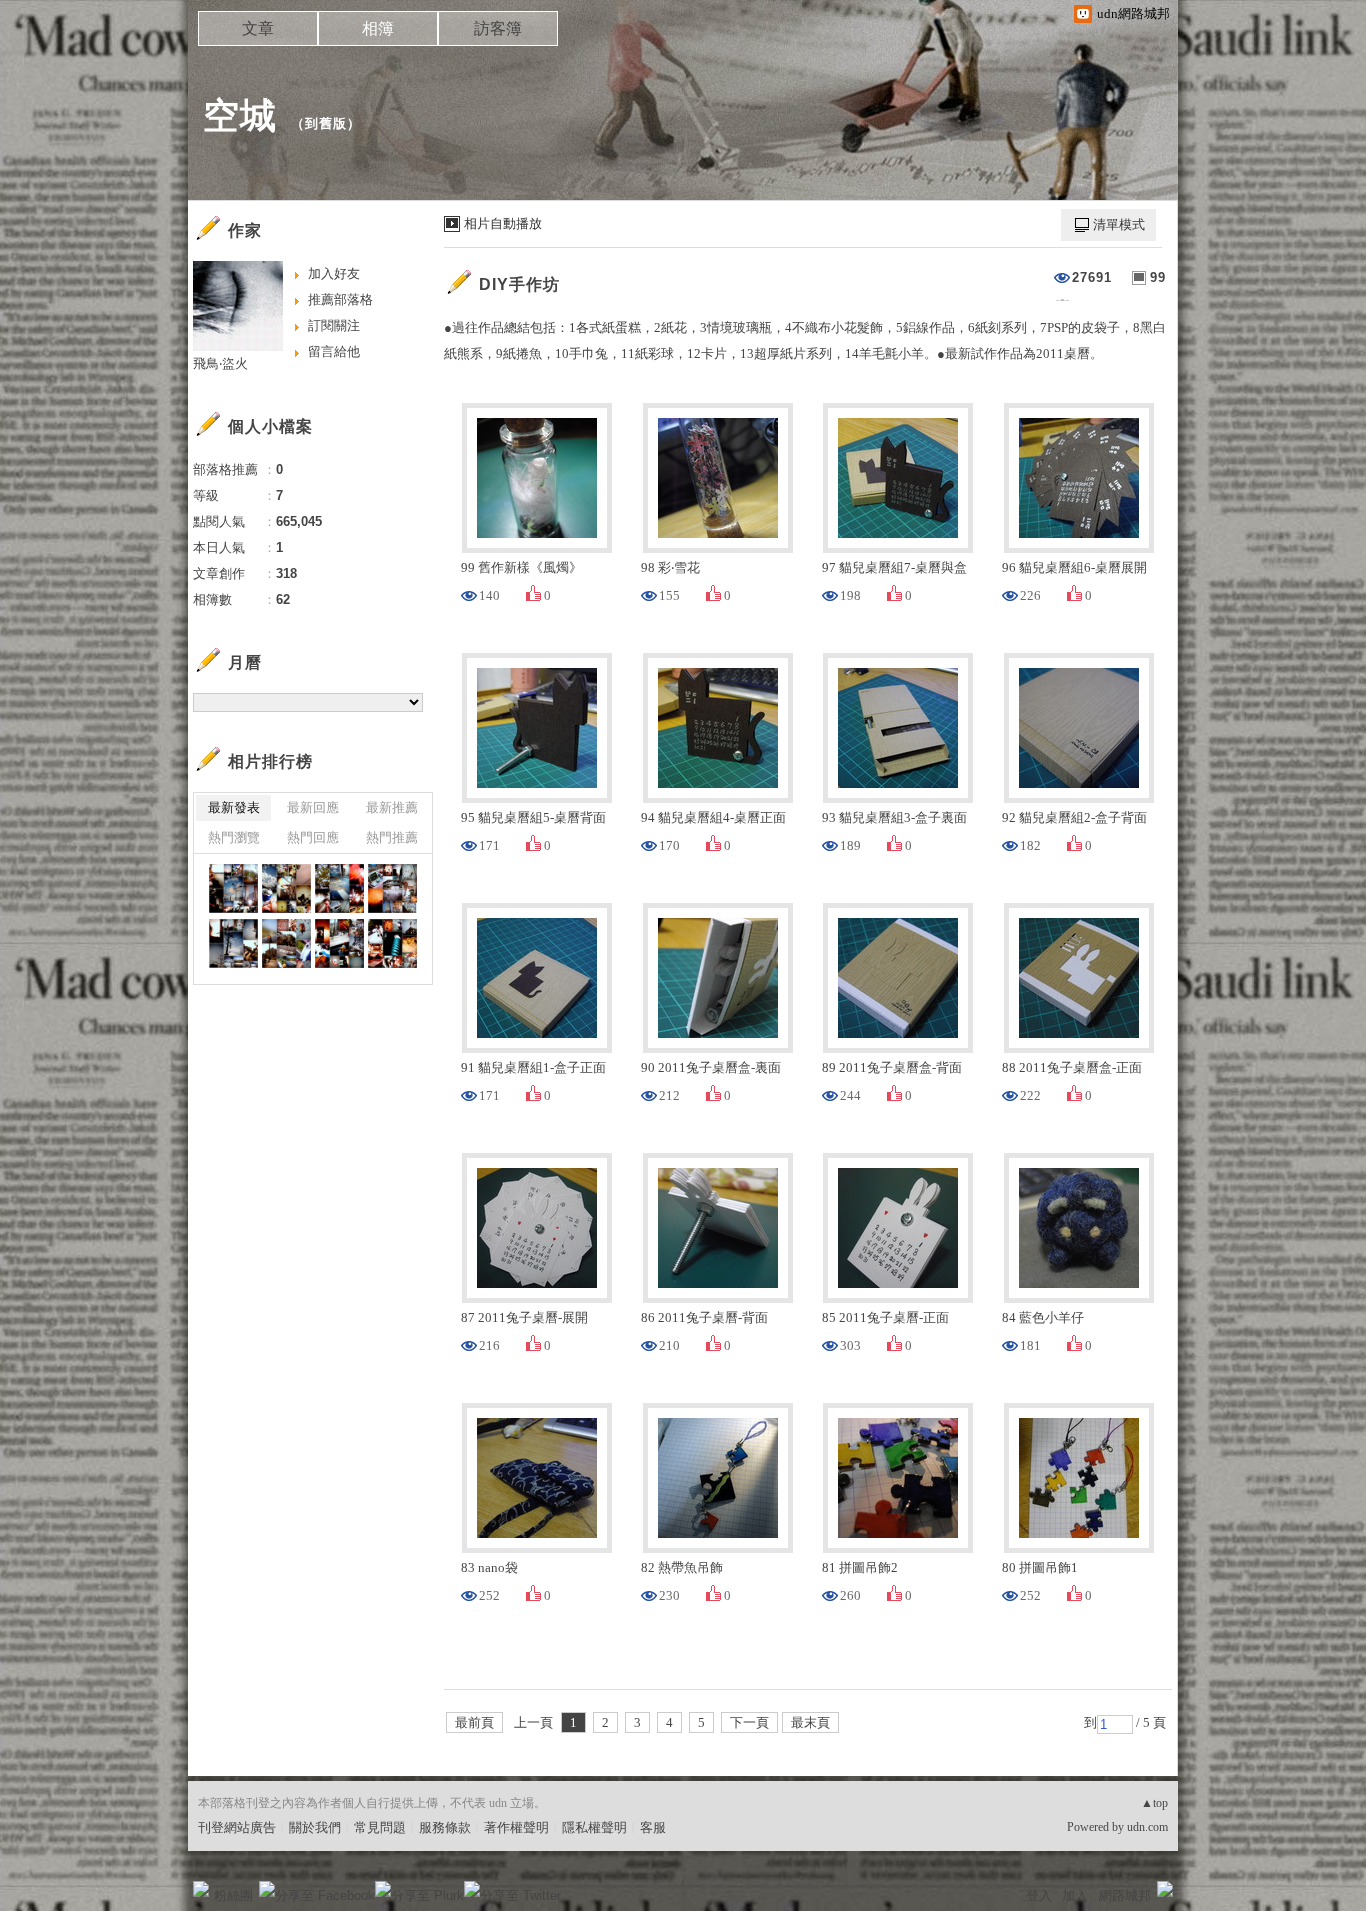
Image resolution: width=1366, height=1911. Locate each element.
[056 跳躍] (392, 888)
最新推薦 (392, 807)
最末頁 (810, 1722)
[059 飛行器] (233, 888)
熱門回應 (313, 837)
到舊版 (326, 123)
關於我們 (315, 1827)
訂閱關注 (334, 325)
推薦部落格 (340, 299)
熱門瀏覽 (234, 837)
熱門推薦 (392, 837)
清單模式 (1119, 224)
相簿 (378, 28)
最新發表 (234, 807)
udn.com (1147, 1827)
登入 (1039, 1895)
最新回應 (313, 807)
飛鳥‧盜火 (220, 363)
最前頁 (474, 1722)
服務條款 (445, 1827)
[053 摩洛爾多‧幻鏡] (339, 943)
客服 (653, 1827)
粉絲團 (233, 1895)
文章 (258, 28)
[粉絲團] (201, 1889)
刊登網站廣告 (237, 1827)
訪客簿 (498, 28)
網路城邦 (1125, 1895)
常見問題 (380, 1827)
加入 (1075, 1895)
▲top (1154, 1803)
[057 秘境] (339, 888)
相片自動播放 (503, 223)
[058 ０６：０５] (286, 888)
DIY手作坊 (519, 284)
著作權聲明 (516, 1827)
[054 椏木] (286, 943)
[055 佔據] (233, 943)
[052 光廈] (392, 943)
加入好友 (334, 273)
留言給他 (334, 351)
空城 (240, 115)
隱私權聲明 (594, 1827)
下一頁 (749, 1722)
